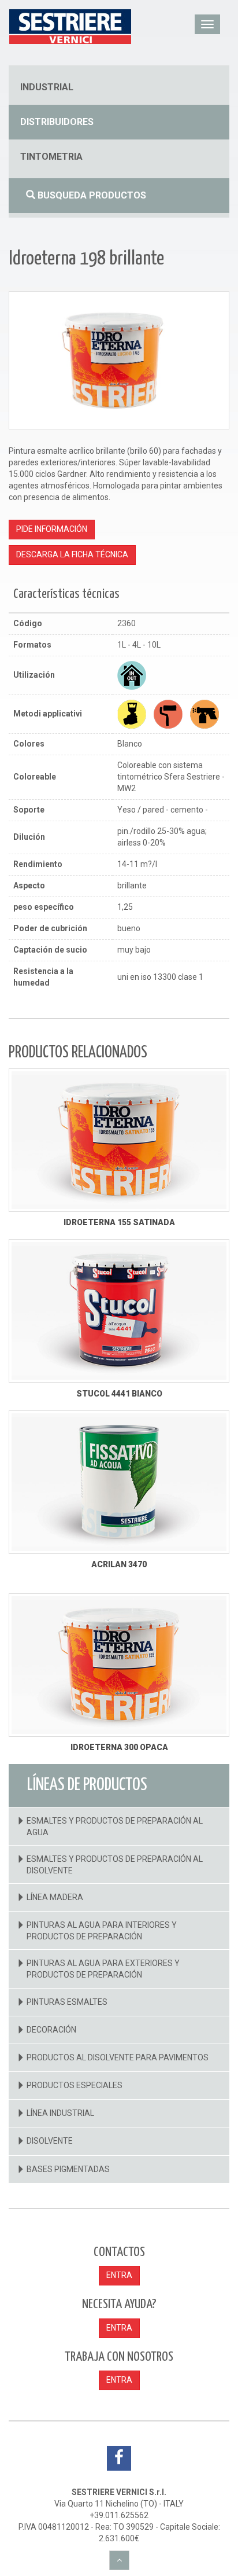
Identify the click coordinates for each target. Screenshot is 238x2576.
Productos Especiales (75, 2085)
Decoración (51, 2030)
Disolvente (50, 2141)
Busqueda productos (91, 195)
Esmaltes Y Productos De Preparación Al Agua (115, 1827)
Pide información (52, 529)
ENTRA (119, 2275)
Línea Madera (55, 1897)
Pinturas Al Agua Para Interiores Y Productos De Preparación (102, 1931)
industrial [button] (47, 87)
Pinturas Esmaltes (67, 2002)
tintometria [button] (51, 157)
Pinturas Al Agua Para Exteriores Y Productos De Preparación (103, 1969)
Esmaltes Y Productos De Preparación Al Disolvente (115, 1865)
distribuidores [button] (57, 122)
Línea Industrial (60, 2113)
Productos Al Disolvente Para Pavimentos (118, 2057)
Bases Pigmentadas (68, 2169)
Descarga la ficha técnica (72, 554)
